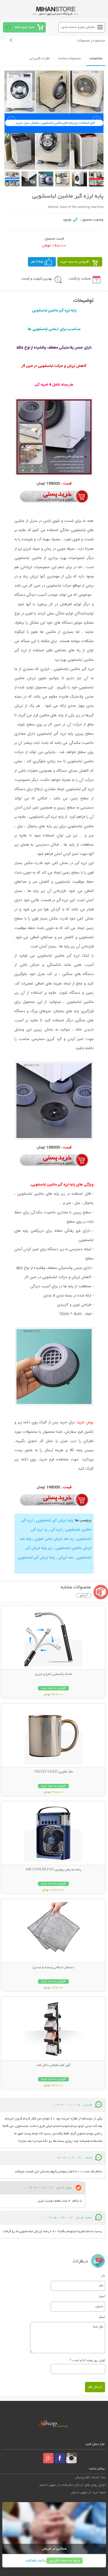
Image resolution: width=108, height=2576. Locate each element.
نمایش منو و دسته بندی (78, 27)
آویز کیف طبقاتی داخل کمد (53, 2065)
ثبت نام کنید (34, 2561)
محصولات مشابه (70, 59)
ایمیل (102, 2296)
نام (103, 2276)
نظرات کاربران (40, 59)
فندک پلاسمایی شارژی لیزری (53, 1674)
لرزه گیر (56, 1530)
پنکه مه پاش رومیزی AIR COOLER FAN (53, 1870)
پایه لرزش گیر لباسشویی (54, 1520)
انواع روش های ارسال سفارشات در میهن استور (73, 2485)
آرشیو (84, 1596)
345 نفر (37, 262)
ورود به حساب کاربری (65, 2561)
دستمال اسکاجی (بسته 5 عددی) (53, 1968)
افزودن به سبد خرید (75, 262)
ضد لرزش (65, 1558)
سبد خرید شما (24, 27)
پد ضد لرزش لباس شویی (53, 1539)
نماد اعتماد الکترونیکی (90, 2478)
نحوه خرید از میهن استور (88, 2492)
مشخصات (96, 59)
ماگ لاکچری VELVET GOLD (53, 1772)
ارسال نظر (95, 2387)
